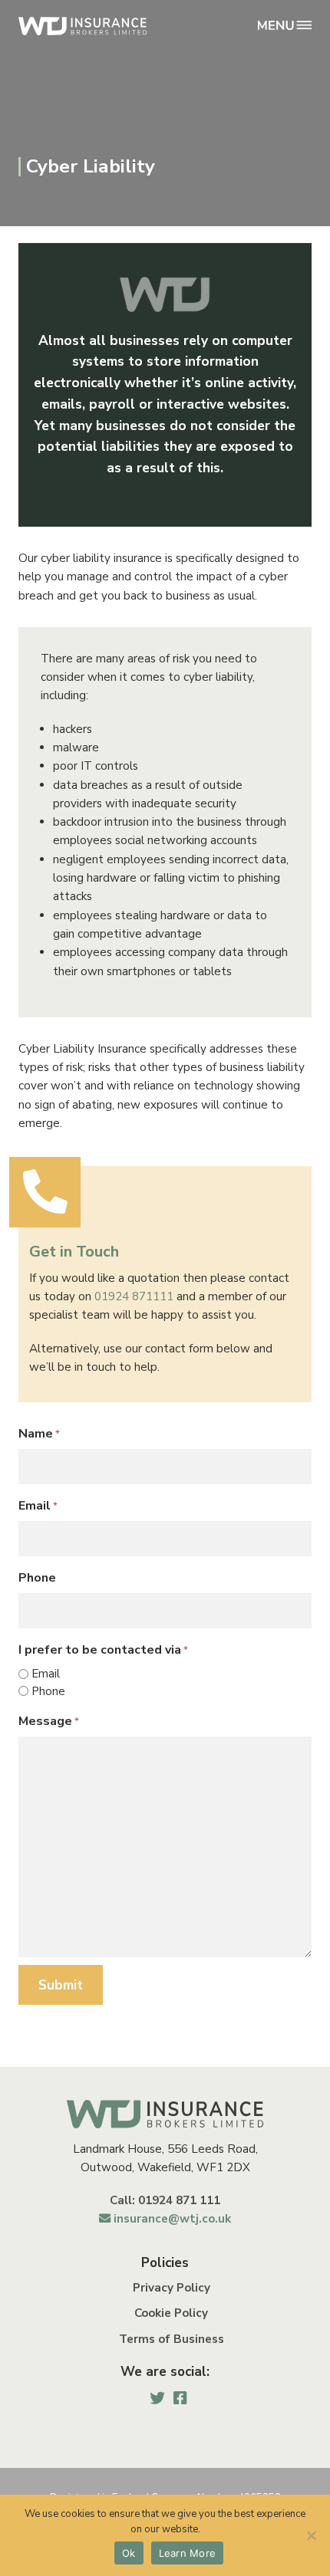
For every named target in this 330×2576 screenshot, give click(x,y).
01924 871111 (134, 1296)
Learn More (188, 2553)
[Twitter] (157, 2399)
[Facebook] (180, 2399)
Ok (129, 2553)
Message (49, 1721)
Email (38, 1506)
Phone (37, 1578)
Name (39, 1434)
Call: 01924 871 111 (165, 2200)
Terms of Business (172, 2339)
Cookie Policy (171, 2313)
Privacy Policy (172, 2288)
